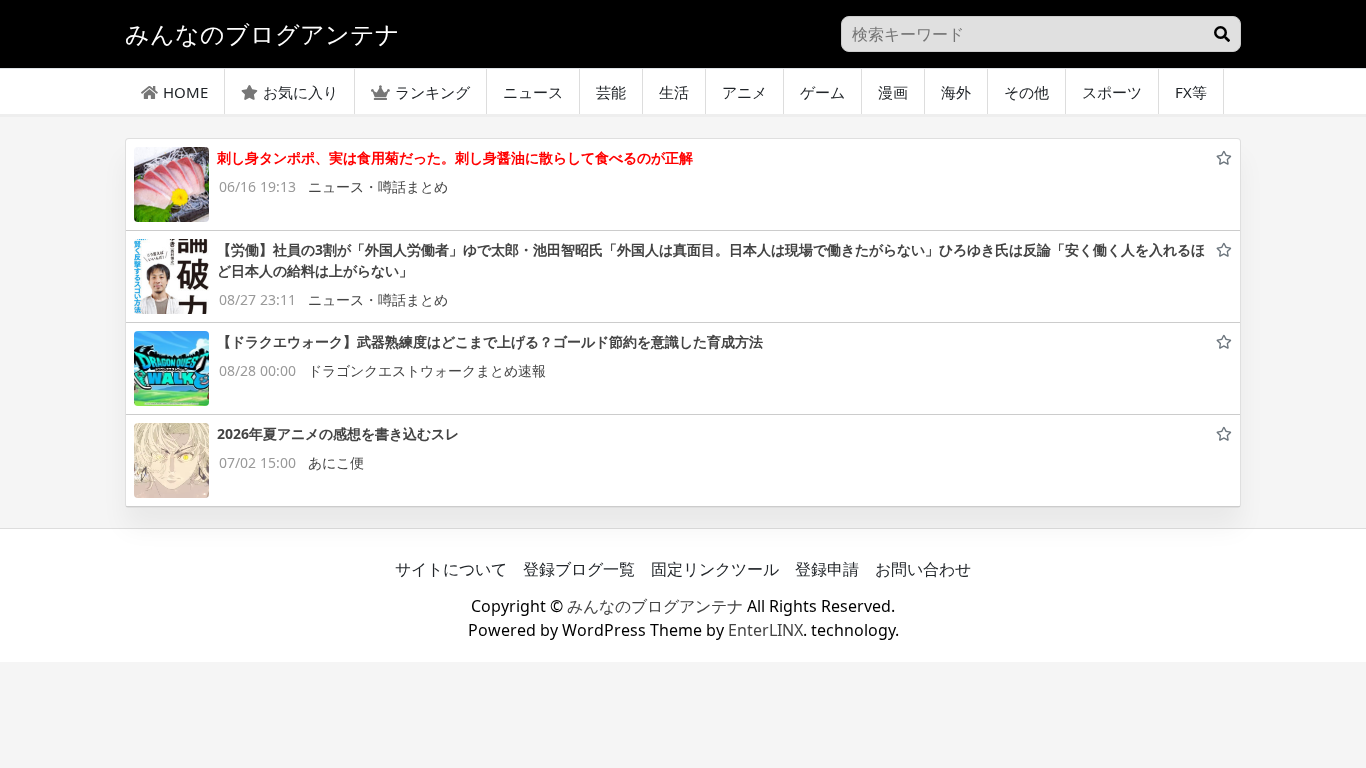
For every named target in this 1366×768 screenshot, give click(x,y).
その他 (1026, 92)
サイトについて (451, 569)
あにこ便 (336, 462)
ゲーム (822, 92)
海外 (956, 92)
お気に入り (300, 92)
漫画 (893, 92)
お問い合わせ (923, 569)
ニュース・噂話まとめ (378, 186)
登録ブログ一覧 (579, 569)
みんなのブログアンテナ (655, 606)
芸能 (611, 92)
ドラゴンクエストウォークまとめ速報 (427, 370)
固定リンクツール (715, 569)
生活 (674, 92)
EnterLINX (765, 630)
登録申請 (827, 569)
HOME (185, 92)
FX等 (1191, 92)
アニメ (744, 92)
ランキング (432, 92)
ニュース (533, 92)
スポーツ (1112, 92)
